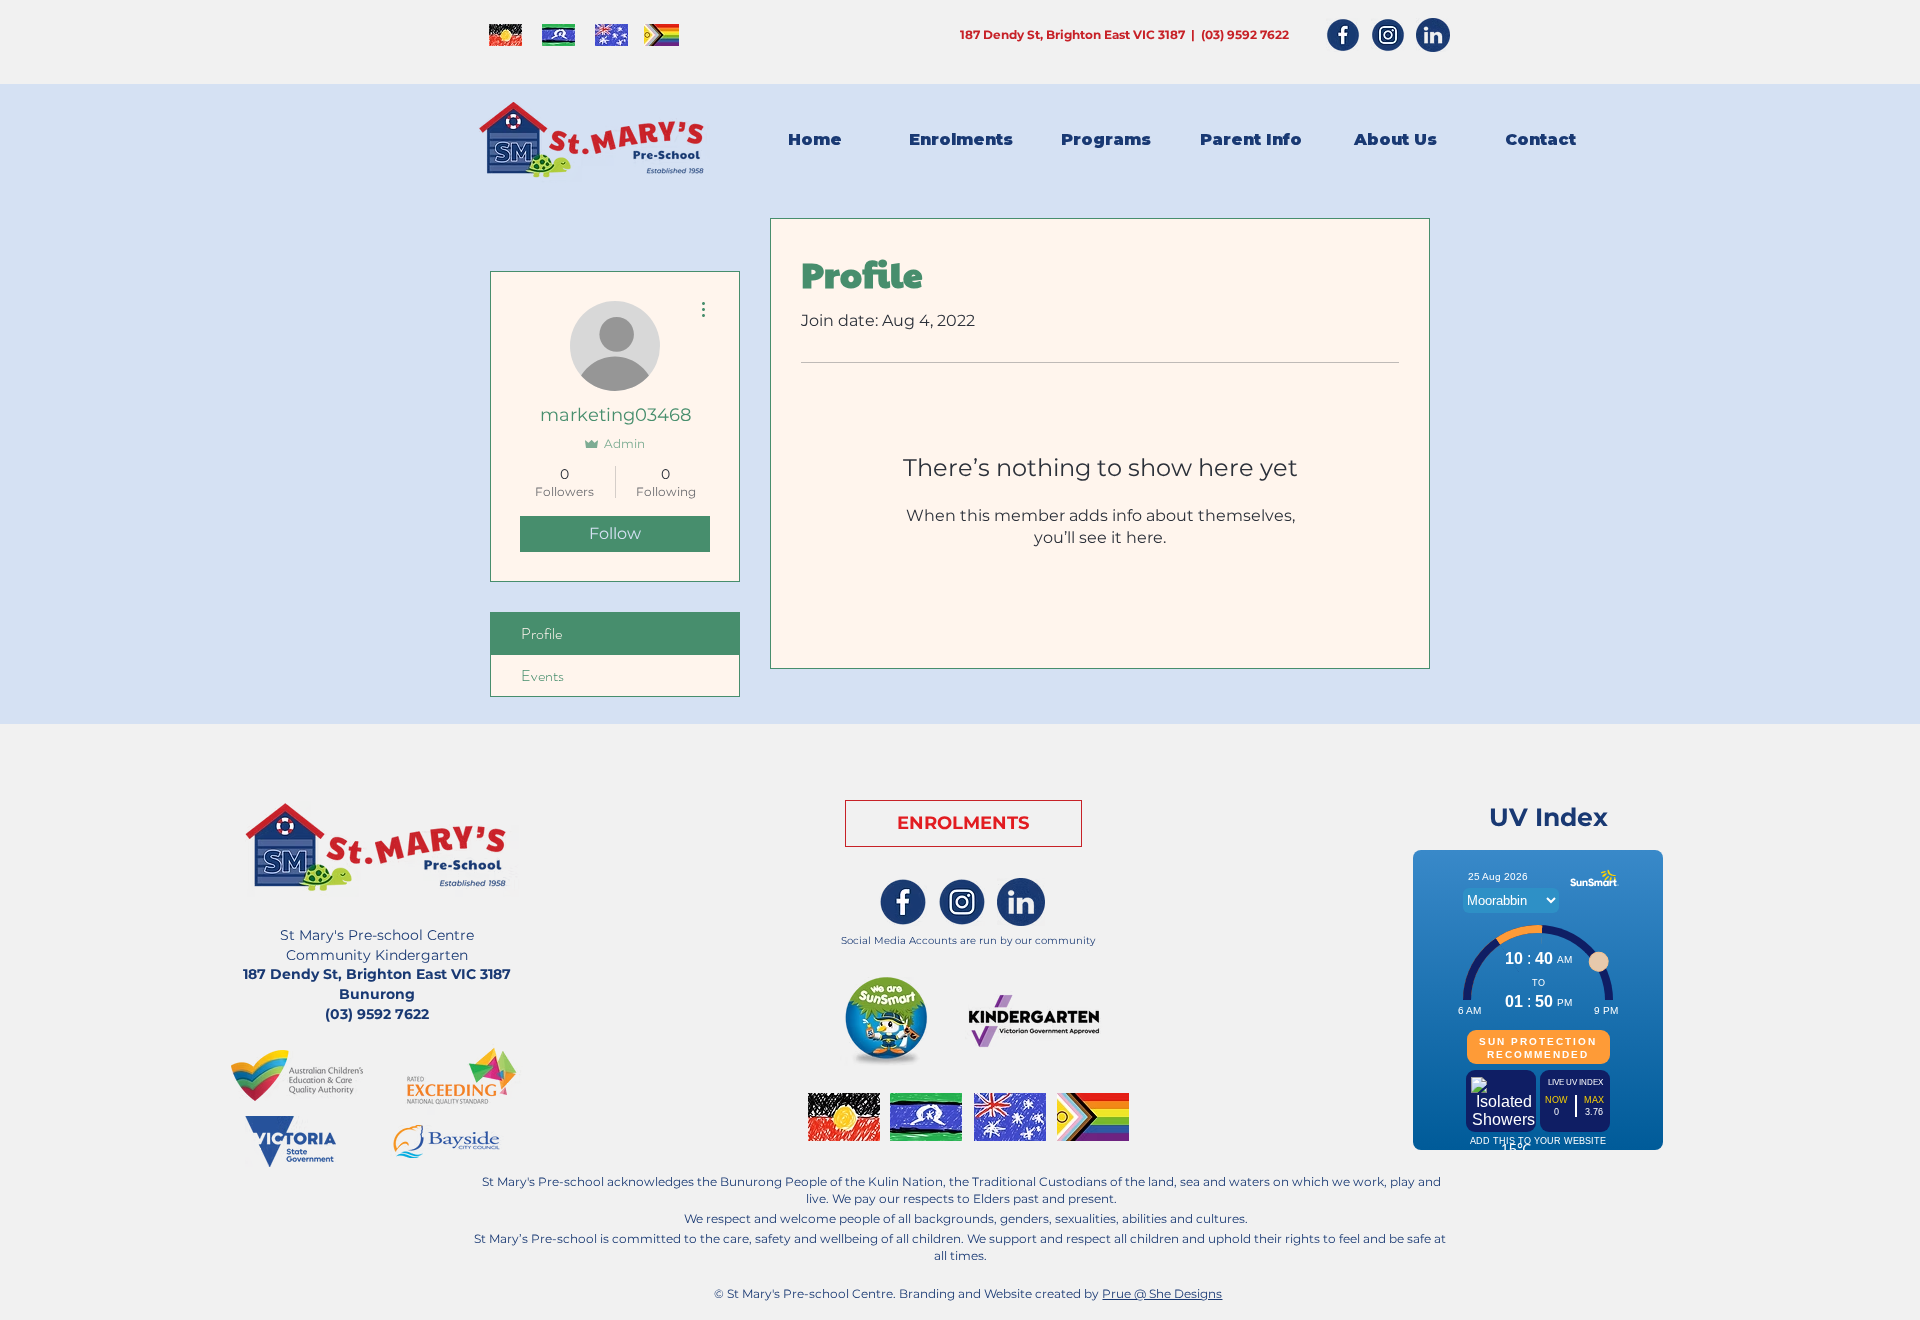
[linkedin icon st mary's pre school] (1433, 35)
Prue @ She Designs (1162, 1293)
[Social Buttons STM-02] (962, 902)
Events (542, 675)
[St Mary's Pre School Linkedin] (1021, 902)
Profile (541, 633)
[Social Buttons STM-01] (903, 902)
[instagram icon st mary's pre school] (1388, 35)
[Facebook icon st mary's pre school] (1343, 35)
